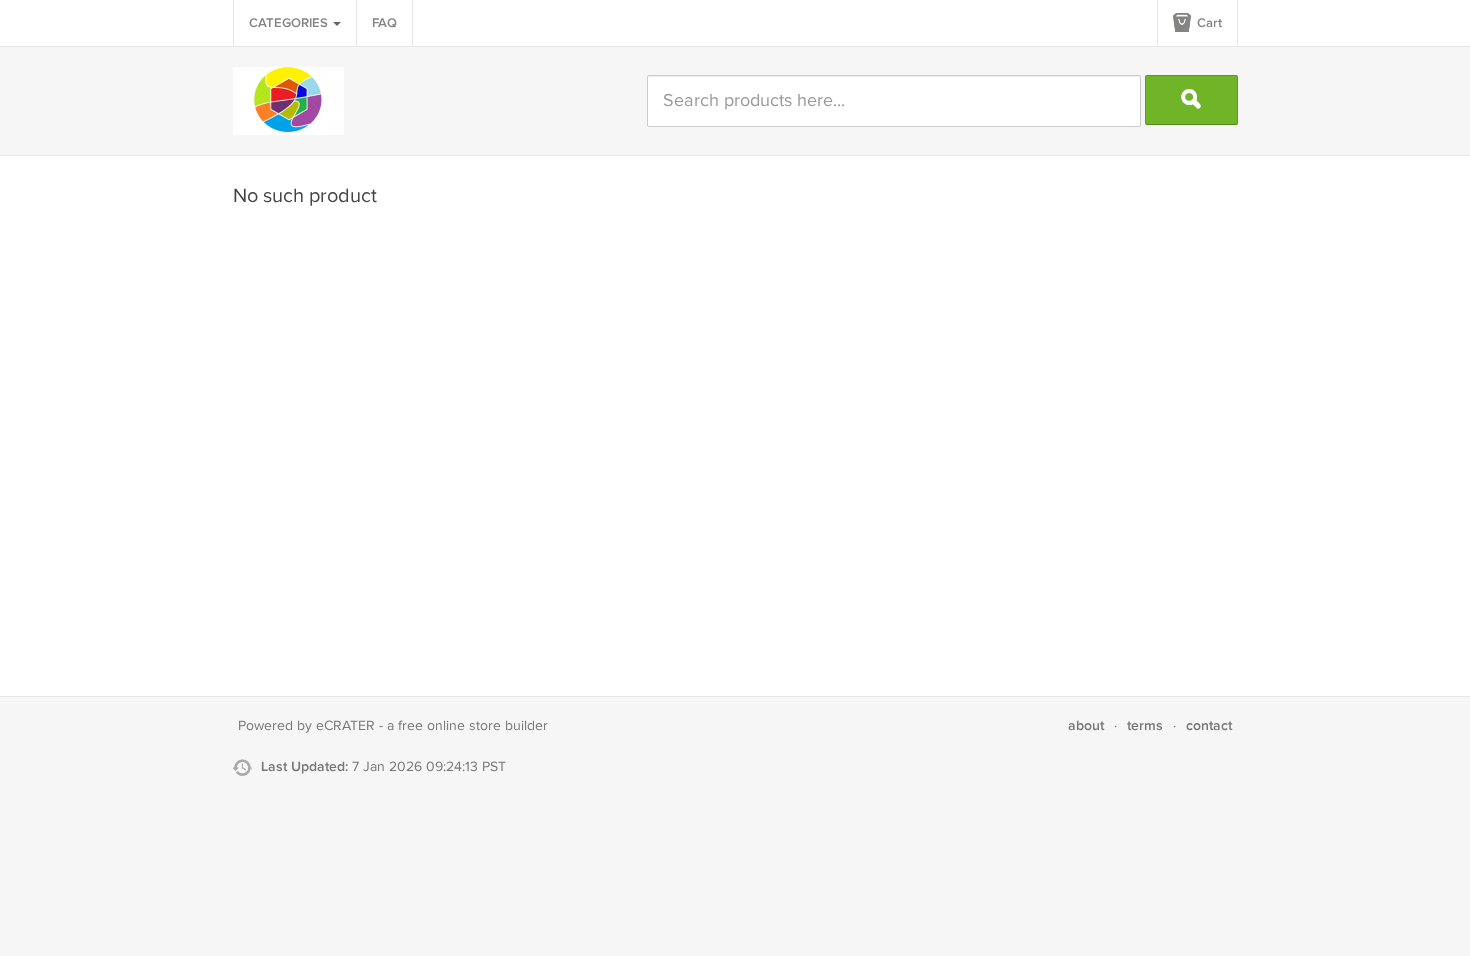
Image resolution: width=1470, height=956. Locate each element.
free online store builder (473, 726)
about (1086, 725)
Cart (1208, 23)
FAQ (384, 23)
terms (1145, 725)
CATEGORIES (290, 23)
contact (1209, 725)
